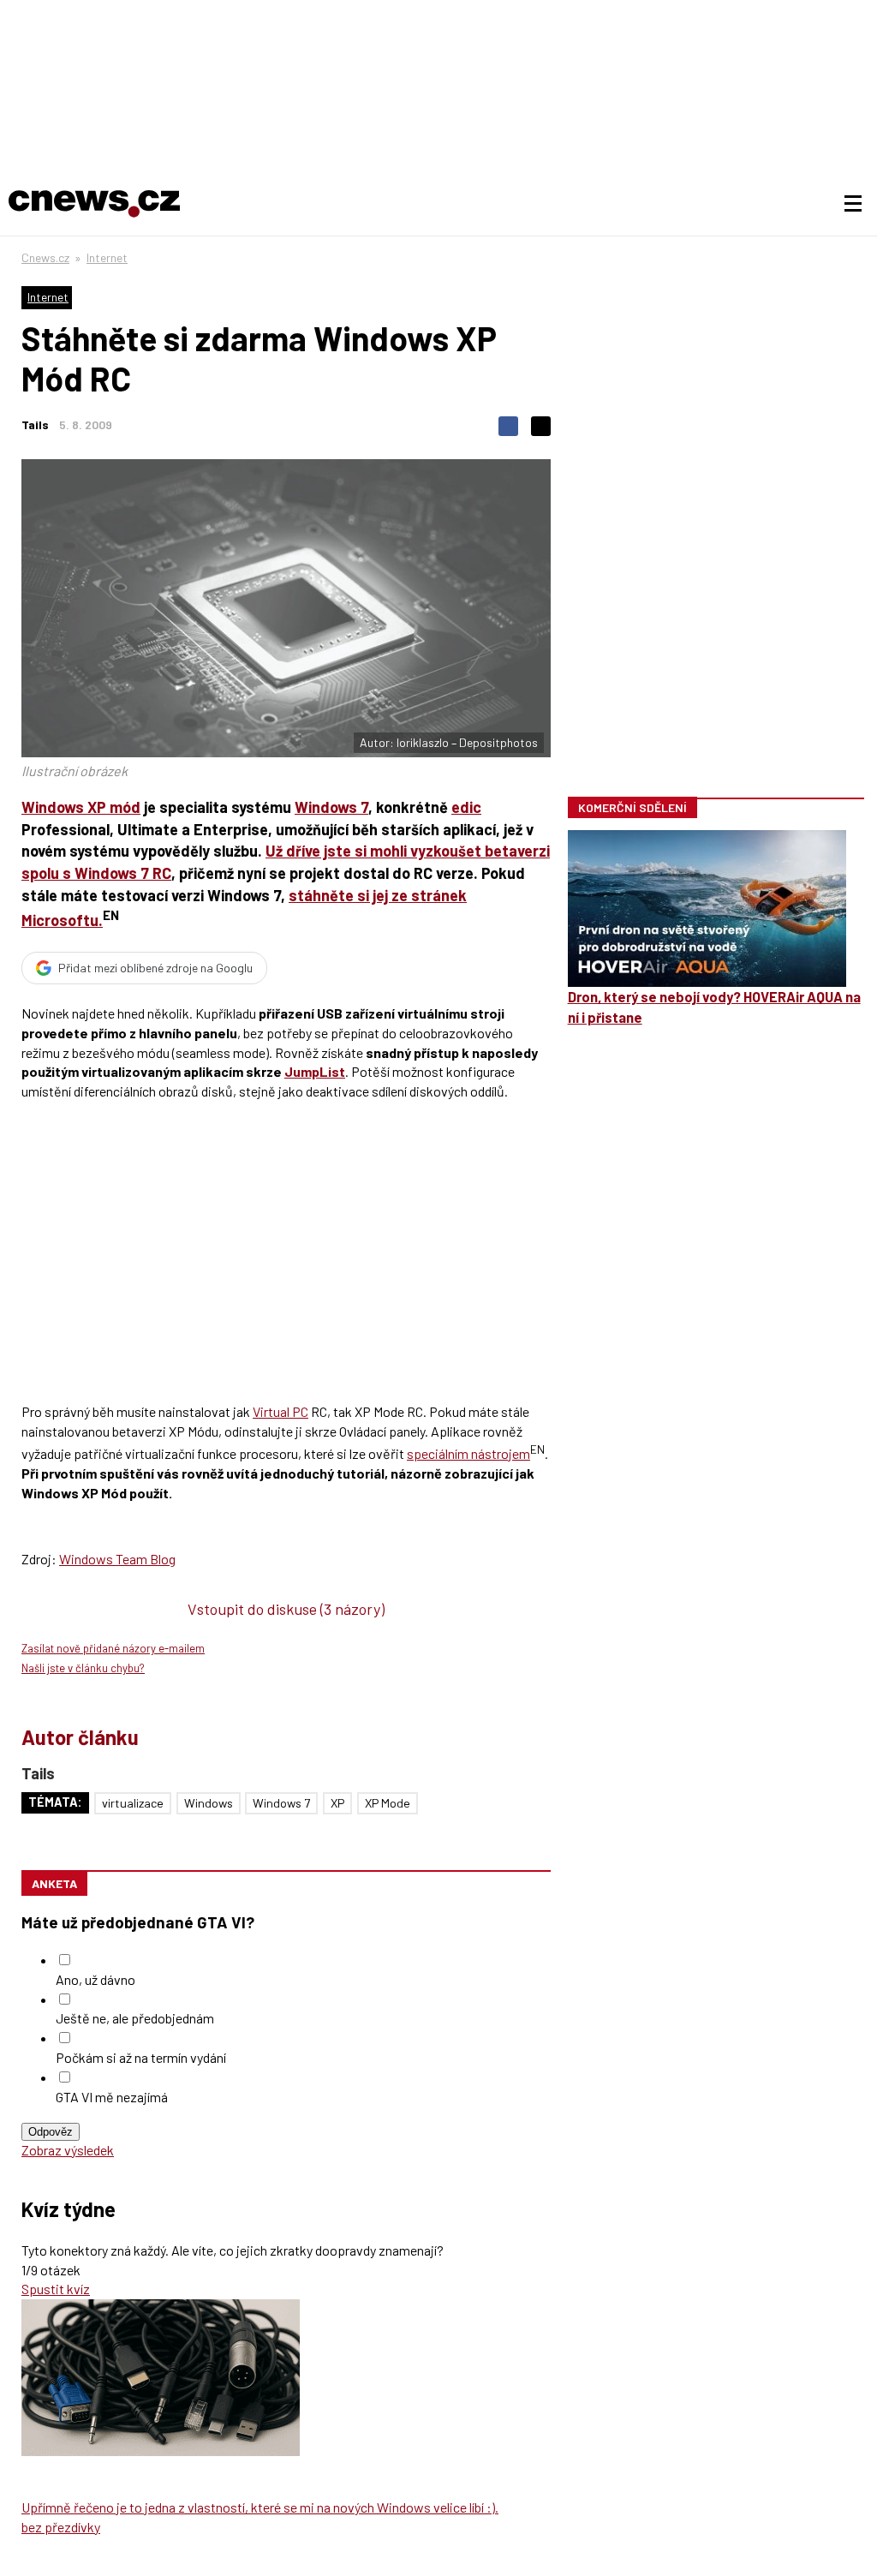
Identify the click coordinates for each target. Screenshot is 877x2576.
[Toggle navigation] (853, 204)
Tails (35, 424)
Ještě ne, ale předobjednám (135, 2018)
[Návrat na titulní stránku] (94, 204)
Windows (209, 1803)
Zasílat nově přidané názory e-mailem (113, 1648)
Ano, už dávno (95, 1979)
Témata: (55, 1802)
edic (466, 807)
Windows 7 (331, 807)
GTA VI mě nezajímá (112, 2097)
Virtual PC (280, 1411)
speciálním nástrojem (468, 1453)
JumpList (315, 1071)
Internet (107, 257)
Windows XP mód (81, 807)
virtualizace (133, 1803)
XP (337, 1803)
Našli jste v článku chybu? (83, 1668)
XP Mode (388, 1803)
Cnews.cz (45, 257)
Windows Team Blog (117, 1559)
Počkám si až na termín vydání (141, 2057)
